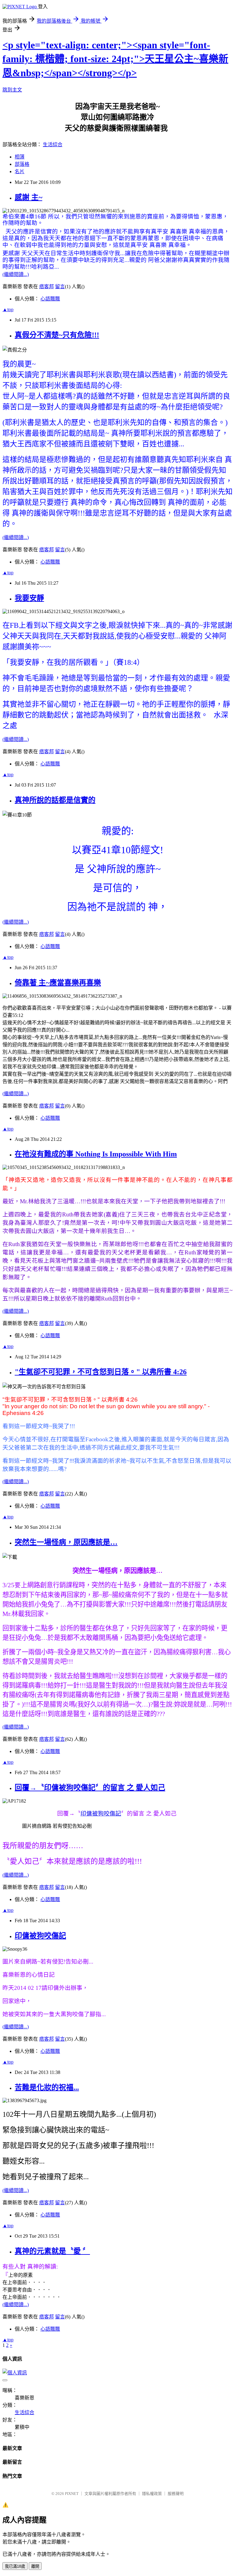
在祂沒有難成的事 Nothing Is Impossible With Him (96, 1154)
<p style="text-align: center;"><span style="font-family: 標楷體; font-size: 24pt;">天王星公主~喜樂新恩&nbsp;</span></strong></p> (115, 59)
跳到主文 (12, 90)
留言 (60, 287)
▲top (8, 309)
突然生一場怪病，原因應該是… (66, 1542)
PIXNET (72, 2494)
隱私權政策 (152, 2494)
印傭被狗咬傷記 (101, 1813)
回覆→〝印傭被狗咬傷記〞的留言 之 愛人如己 (90, 1788)
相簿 (20, 157)
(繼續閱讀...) (16, 274)
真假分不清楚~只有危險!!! (57, 335)
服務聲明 (176, 2494)
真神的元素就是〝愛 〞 (52, 2251)
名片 (20, 171)
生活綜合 (53, 145)
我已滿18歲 (15, 2566)
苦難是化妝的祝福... (47, 2087)
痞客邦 (47, 287)
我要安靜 (29, 598)
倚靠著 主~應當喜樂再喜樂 (58, 983)
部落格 (22, 164)
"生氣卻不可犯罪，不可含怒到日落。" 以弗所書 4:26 (101, 1372)
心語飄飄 (50, 299)
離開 (35, 2566)
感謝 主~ (28, 197)
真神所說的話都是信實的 (55, 800)
